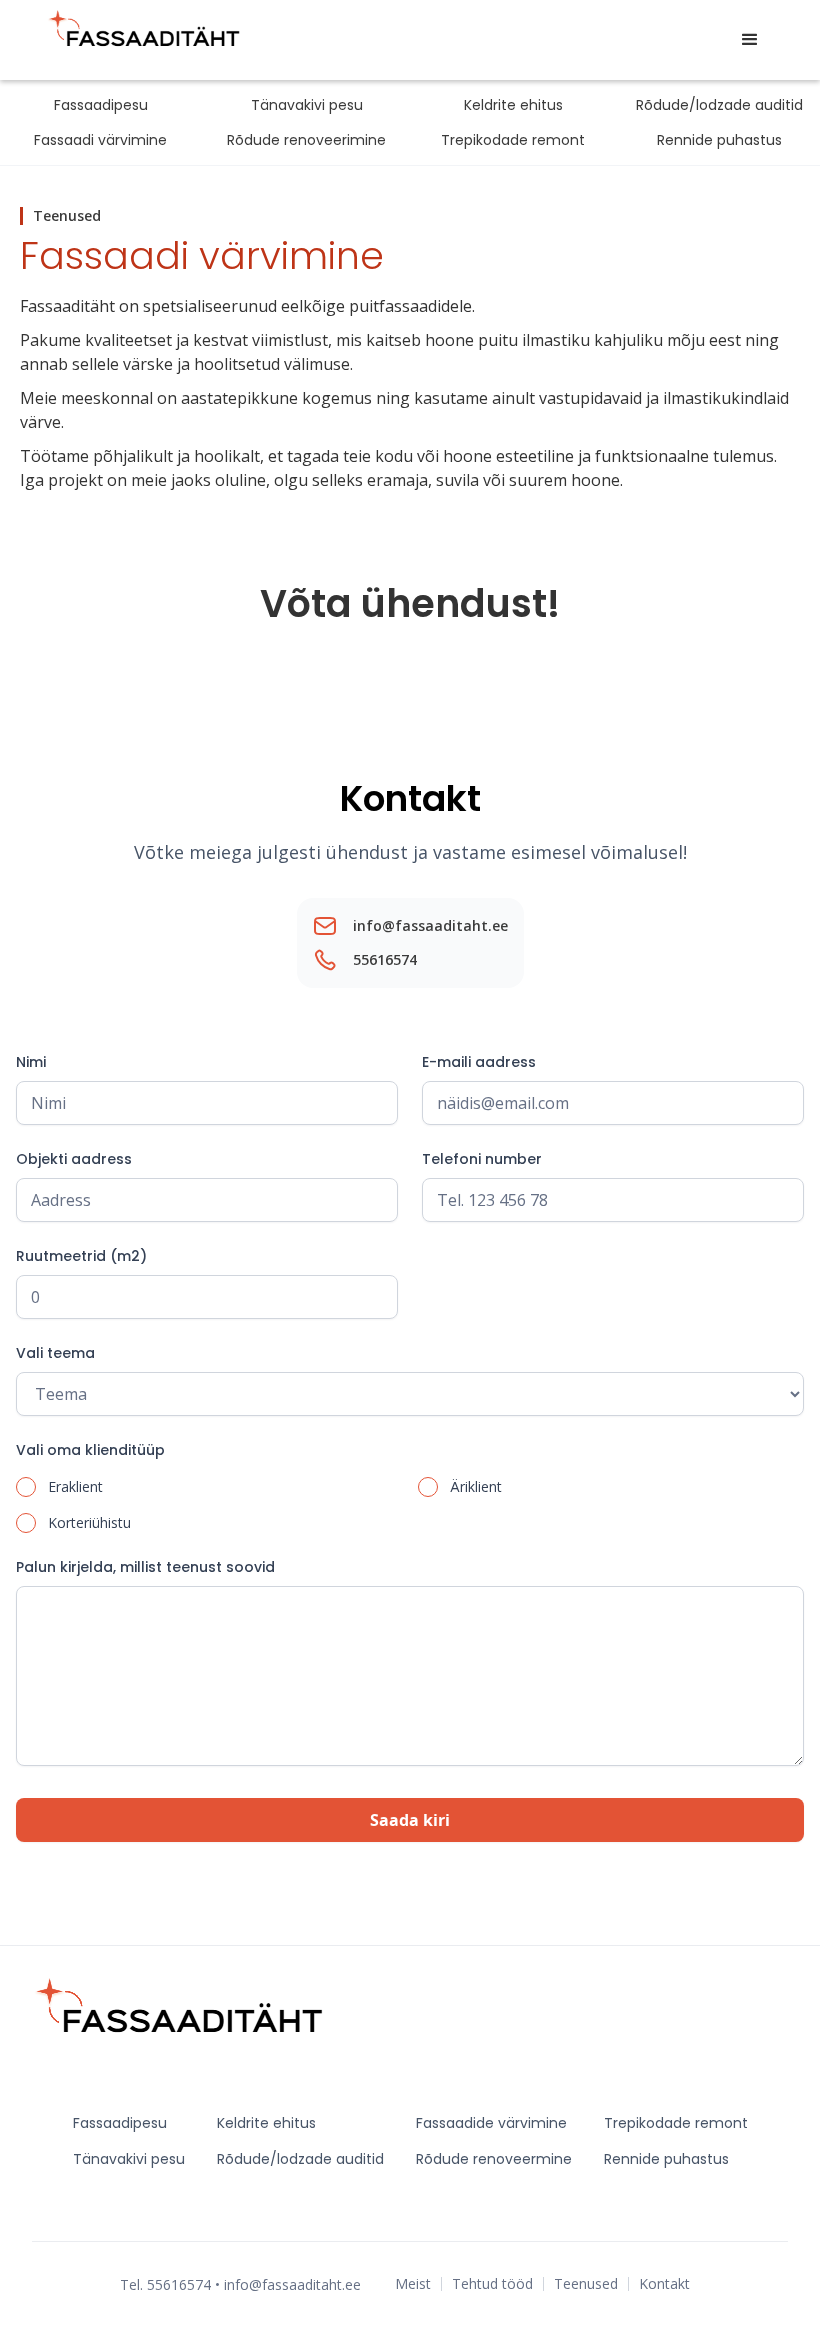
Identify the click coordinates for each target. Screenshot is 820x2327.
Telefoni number (482, 1159)
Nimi (31, 1062)
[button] (750, 40)
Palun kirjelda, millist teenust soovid (145, 1567)
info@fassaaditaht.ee (430, 925)
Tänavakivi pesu (307, 105)
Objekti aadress (74, 1159)
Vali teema (55, 1353)
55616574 (385, 959)
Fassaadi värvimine (100, 140)
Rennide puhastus (719, 140)
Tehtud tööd (492, 2284)
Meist (413, 2284)
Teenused (586, 2284)
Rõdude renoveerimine (306, 140)
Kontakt (664, 2284)
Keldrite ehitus (513, 105)
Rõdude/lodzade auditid (719, 105)
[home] (146, 40)
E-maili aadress (479, 1062)
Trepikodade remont (513, 140)
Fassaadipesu (101, 105)
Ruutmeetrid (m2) (81, 1256)
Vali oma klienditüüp (90, 1450)
